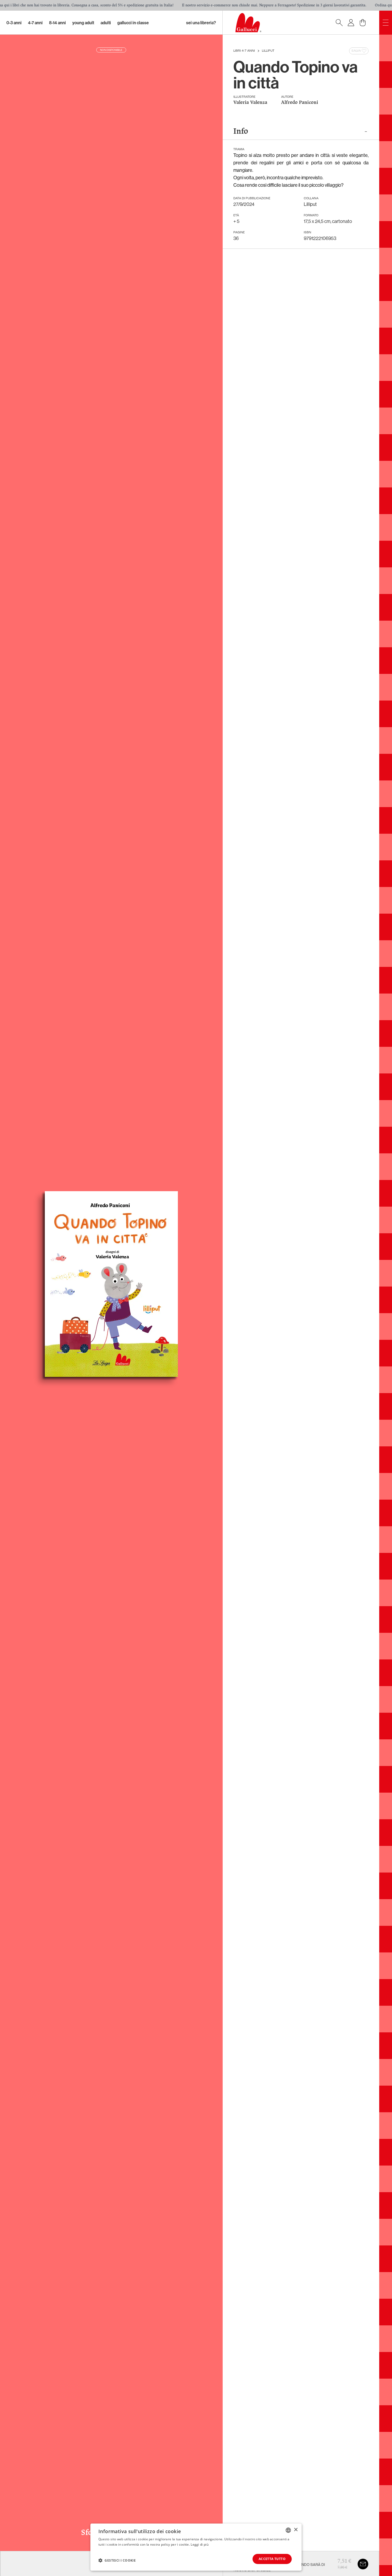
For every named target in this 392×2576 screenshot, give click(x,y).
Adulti (106, 23)
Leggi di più (200, 2544)
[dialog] (196, 2547)
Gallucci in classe (133, 23)
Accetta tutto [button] (272, 2559)
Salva (356, 51)
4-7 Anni (35, 23)
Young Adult (83, 23)
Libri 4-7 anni (244, 51)
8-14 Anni (57, 23)
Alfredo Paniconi (300, 103)
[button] (117, 2560)
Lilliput (268, 51)
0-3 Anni (14, 23)
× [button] (296, 2530)
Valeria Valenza (250, 103)
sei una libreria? (201, 23)
